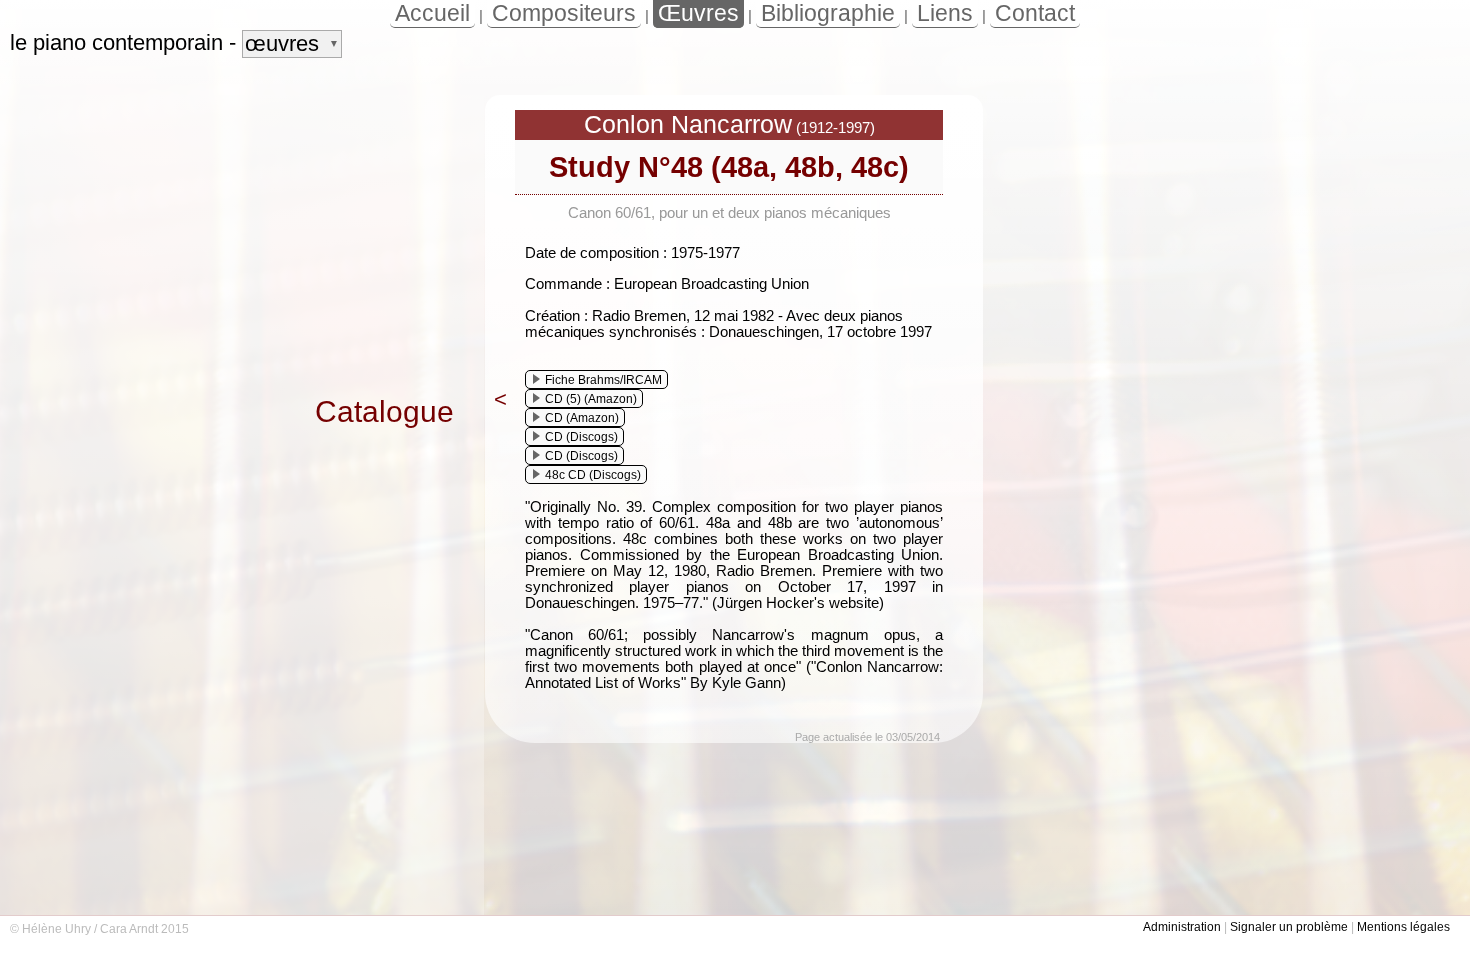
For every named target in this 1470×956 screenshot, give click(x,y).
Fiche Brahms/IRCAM (603, 380)
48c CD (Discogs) (593, 475)
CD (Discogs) (581, 437)
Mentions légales (1403, 927)
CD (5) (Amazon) (591, 399)
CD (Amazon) (582, 418)
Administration (1182, 927)
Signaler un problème (1289, 927)
